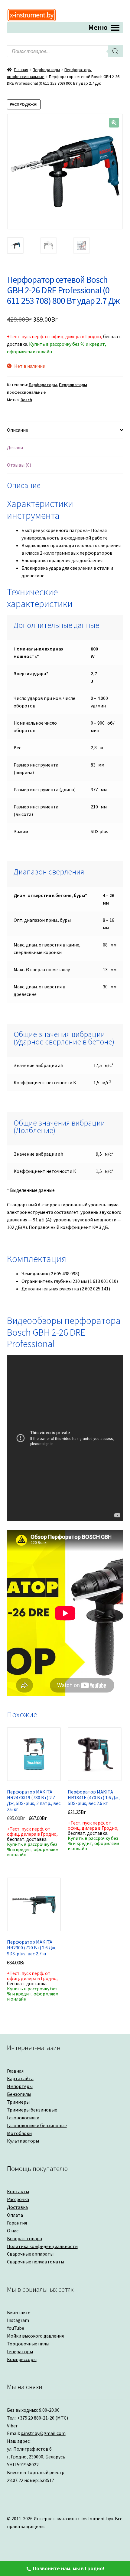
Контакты (18, 2191)
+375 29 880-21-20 (36, 2418)
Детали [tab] (15, 447)
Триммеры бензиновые (32, 2110)
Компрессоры (22, 2359)
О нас (13, 2231)
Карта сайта (20, 2078)
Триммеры (18, 2102)
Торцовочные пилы (28, 2344)
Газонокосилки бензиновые (37, 2125)
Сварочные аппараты (30, 2254)
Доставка (17, 2207)
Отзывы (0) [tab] (19, 465)
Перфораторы (46, 70)
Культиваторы (23, 2141)
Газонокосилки (23, 2118)
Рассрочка (18, 2199)
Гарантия (17, 2223)
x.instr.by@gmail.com (43, 2433)
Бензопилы (19, 2094)
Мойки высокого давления (35, 2336)
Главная (21, 70)
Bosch (26, 400)
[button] (114, 123)
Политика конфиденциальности (42, 2246)
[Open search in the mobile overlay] (65, 51)
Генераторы (20, 2351)
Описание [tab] (18, 430)
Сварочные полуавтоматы (36, 2262)
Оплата (15, 2215)
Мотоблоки (19, 2133)
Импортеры (20, 2086)
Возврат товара (24, 2238)
